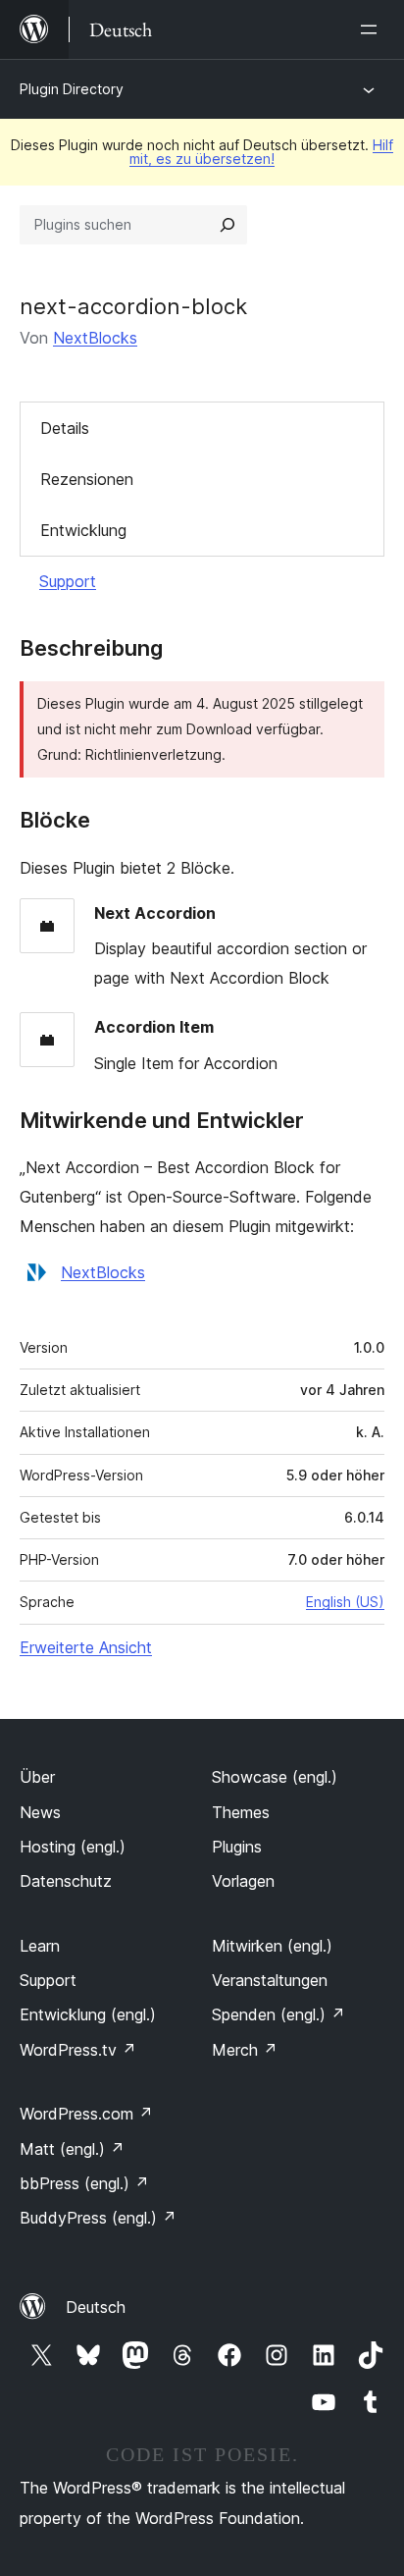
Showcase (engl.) (275, 1777)
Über (37, 1777)
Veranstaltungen (270, 1980)
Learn (40, 1946)
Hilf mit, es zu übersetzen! (261, 152)
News (40, 1812)
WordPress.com (86, 2114)
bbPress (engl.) (84, 2183)
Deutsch (96, 2307)
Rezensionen (87, 479)
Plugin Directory (72, 89)
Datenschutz (66, 1881)
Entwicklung (83, 530)
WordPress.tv (78, 2050)
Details (65, 428)
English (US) (345, 1602)
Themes (241, 1812)
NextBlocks (95, 338)
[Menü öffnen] (373, 29)
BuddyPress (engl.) (98, 2218)
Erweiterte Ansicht (86, 1647)
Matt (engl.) (72, 2149)
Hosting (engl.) (73, 1847)
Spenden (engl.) (278, 2014)
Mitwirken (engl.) (272, 1946)
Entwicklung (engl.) (88, 2014)
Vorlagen (243, 1881)
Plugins (237, 1847)
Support (68, 581)
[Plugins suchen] (227, 225)
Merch (245, 2050)
